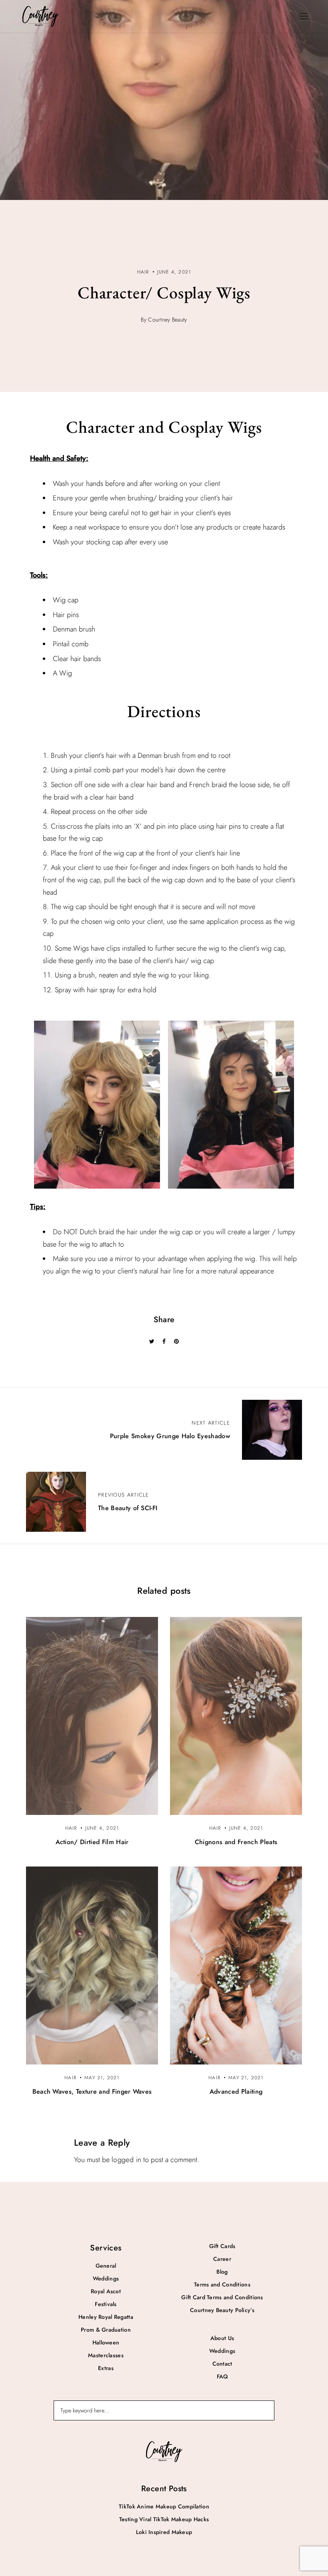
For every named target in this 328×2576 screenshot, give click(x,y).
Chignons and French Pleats (236, 1842)
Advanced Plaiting (236, 2091)
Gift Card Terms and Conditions (222, 2297)
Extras (106, 2368)
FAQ (222, 2376)
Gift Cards (222, 2246)
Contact (222, 2364)
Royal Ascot (106, 2291)
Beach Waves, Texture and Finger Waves (92, 2091)
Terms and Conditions (222, 2284)
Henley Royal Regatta (106, 2317)
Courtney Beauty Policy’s (222, 2310)
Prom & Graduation (106, 2330)
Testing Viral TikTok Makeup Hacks (164, 2519)
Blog (222, 2272)
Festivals (106, 2304)
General (106, 2266)
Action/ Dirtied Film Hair (92, 1842)
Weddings (106, 2278)
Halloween (106, 2342)
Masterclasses (106, 2355)
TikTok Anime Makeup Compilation (164, 2506)
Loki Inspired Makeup (164, 2532)
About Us (222, 2338)
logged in (126, 2160)
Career (222, 2259)
